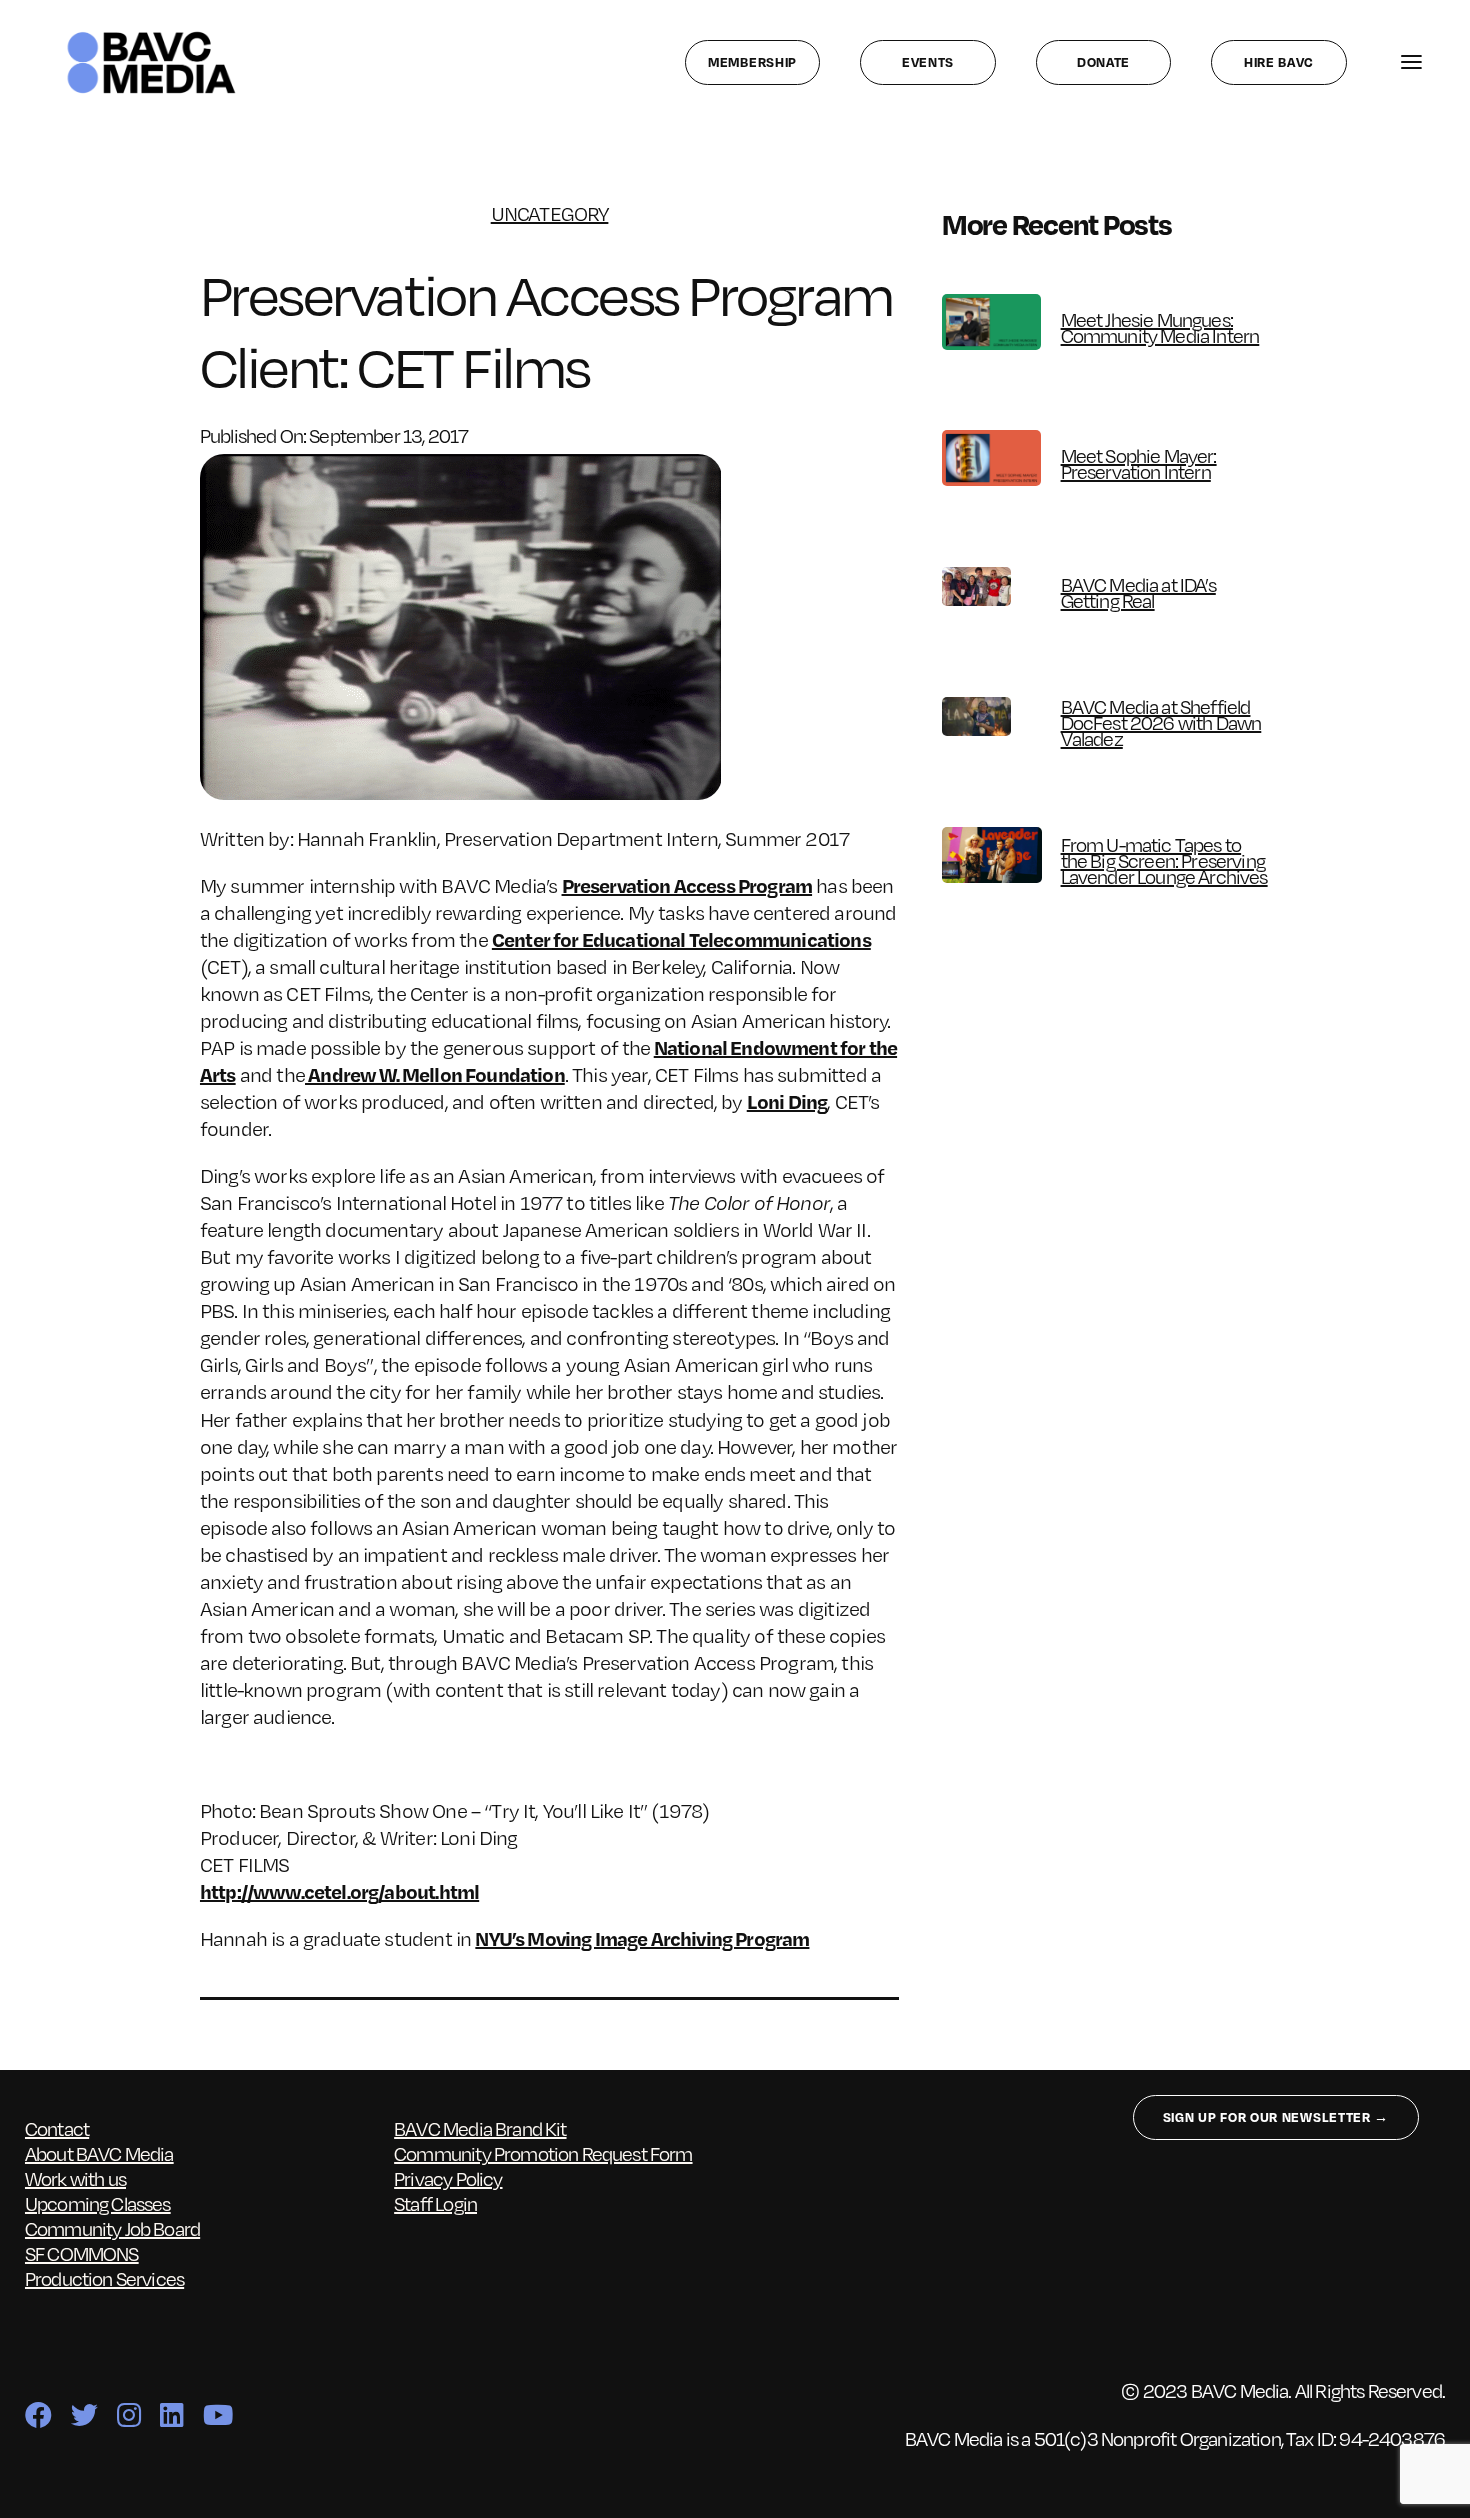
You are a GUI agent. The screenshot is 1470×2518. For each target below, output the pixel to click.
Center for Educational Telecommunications (681, 939)
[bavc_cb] (151, 36)
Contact (57, 2128)
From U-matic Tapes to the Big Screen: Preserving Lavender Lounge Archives (1164, 860)
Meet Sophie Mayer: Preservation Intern (1139, 463)
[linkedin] (171, 2414)
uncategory (550, 213)
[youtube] (217, 2414)
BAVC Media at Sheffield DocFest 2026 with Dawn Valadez (1161, 722)
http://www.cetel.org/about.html (339, 1891)
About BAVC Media (99, 2153)
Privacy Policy (448, 2178)
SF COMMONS (82, 2253)
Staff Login (435, 2203)
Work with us (75, 2178)
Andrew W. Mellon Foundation (435, 1074)
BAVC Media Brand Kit (480, 2128)
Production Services (104, 2278)
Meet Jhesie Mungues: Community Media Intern (1160, 327)
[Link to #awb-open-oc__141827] (1411, 62)
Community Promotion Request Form (543, 2153)
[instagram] (128, 2414)
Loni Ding (787, 1101)
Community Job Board (112, 2228)
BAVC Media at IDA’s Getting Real (1138, 592)
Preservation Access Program (687, 885)
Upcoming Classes (98, 2203)
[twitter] (84, 2414)
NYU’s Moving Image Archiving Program (642, 1938)
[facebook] (38, 2414)
